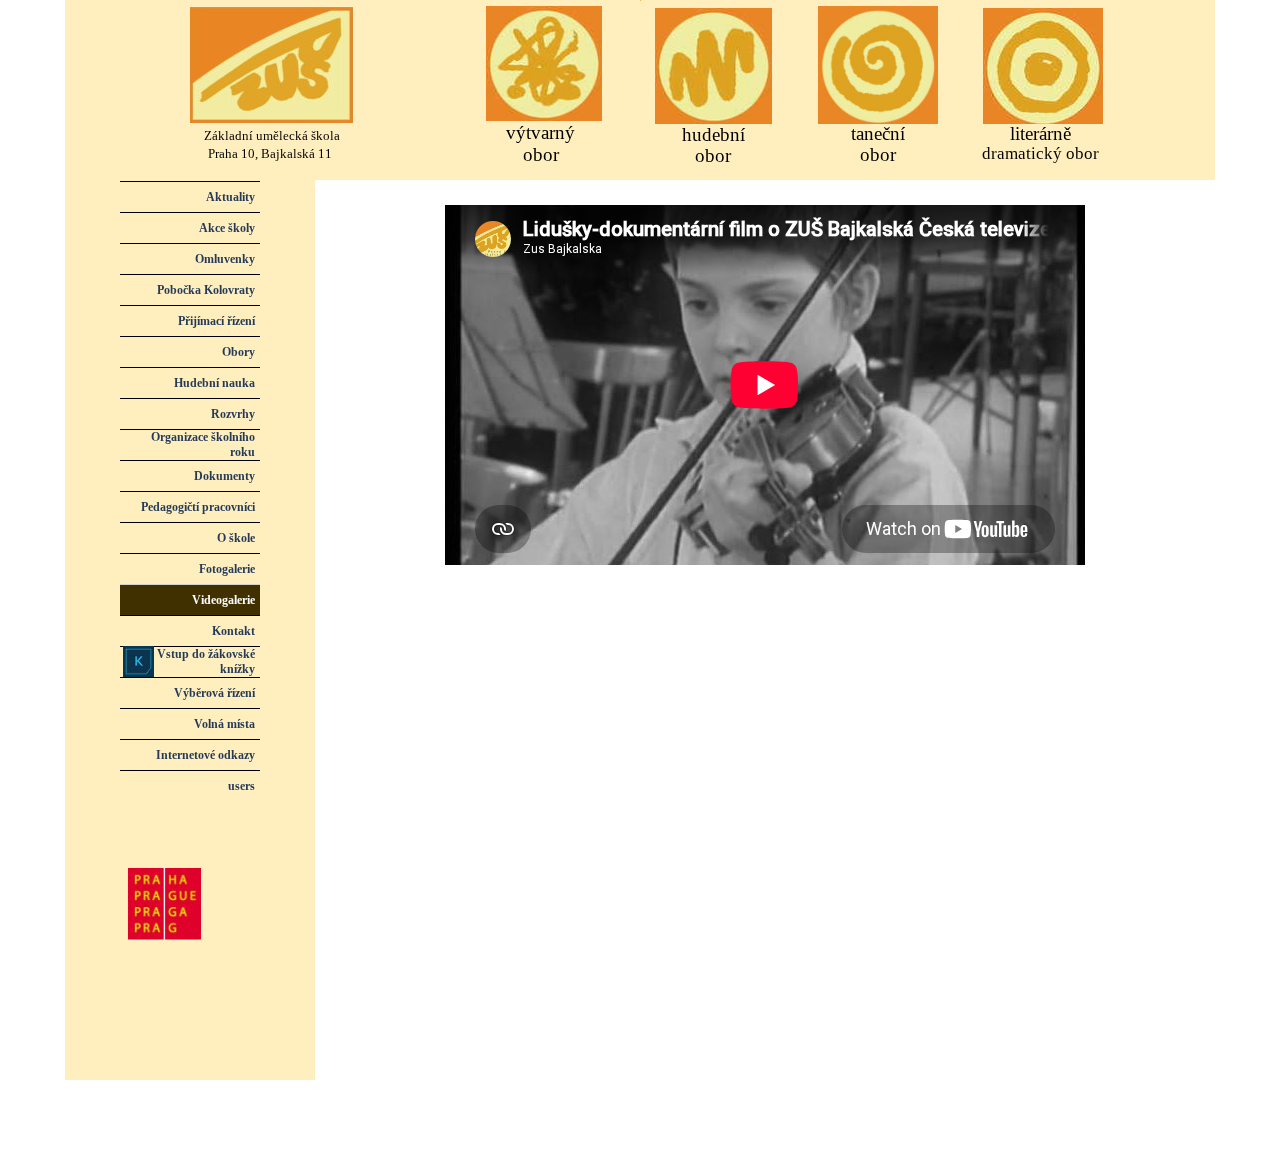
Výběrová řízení (214, 693)
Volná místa (224, 724)
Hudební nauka (214, 383)
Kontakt (233, 631)
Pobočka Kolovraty (206, 290)
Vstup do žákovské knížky (206, 661)
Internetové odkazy (205, 755)
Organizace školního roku (203, 444)
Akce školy (227, 228)
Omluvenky (225, 259)
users (241, 786)
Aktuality (230, 197)
